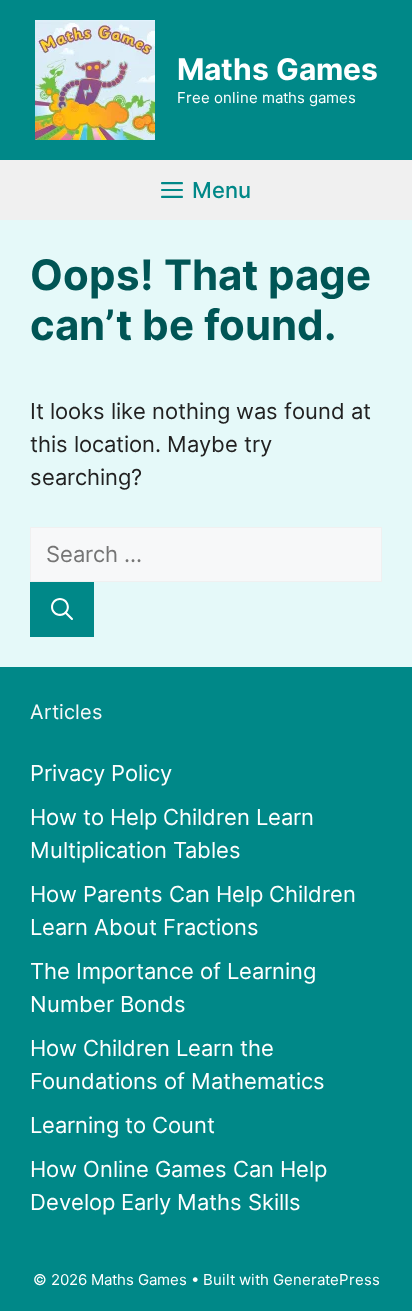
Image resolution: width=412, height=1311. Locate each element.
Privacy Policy (101, 773)
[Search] (62, 609)
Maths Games (277, 69)
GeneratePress (326, 1279)
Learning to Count (122, 1125)
